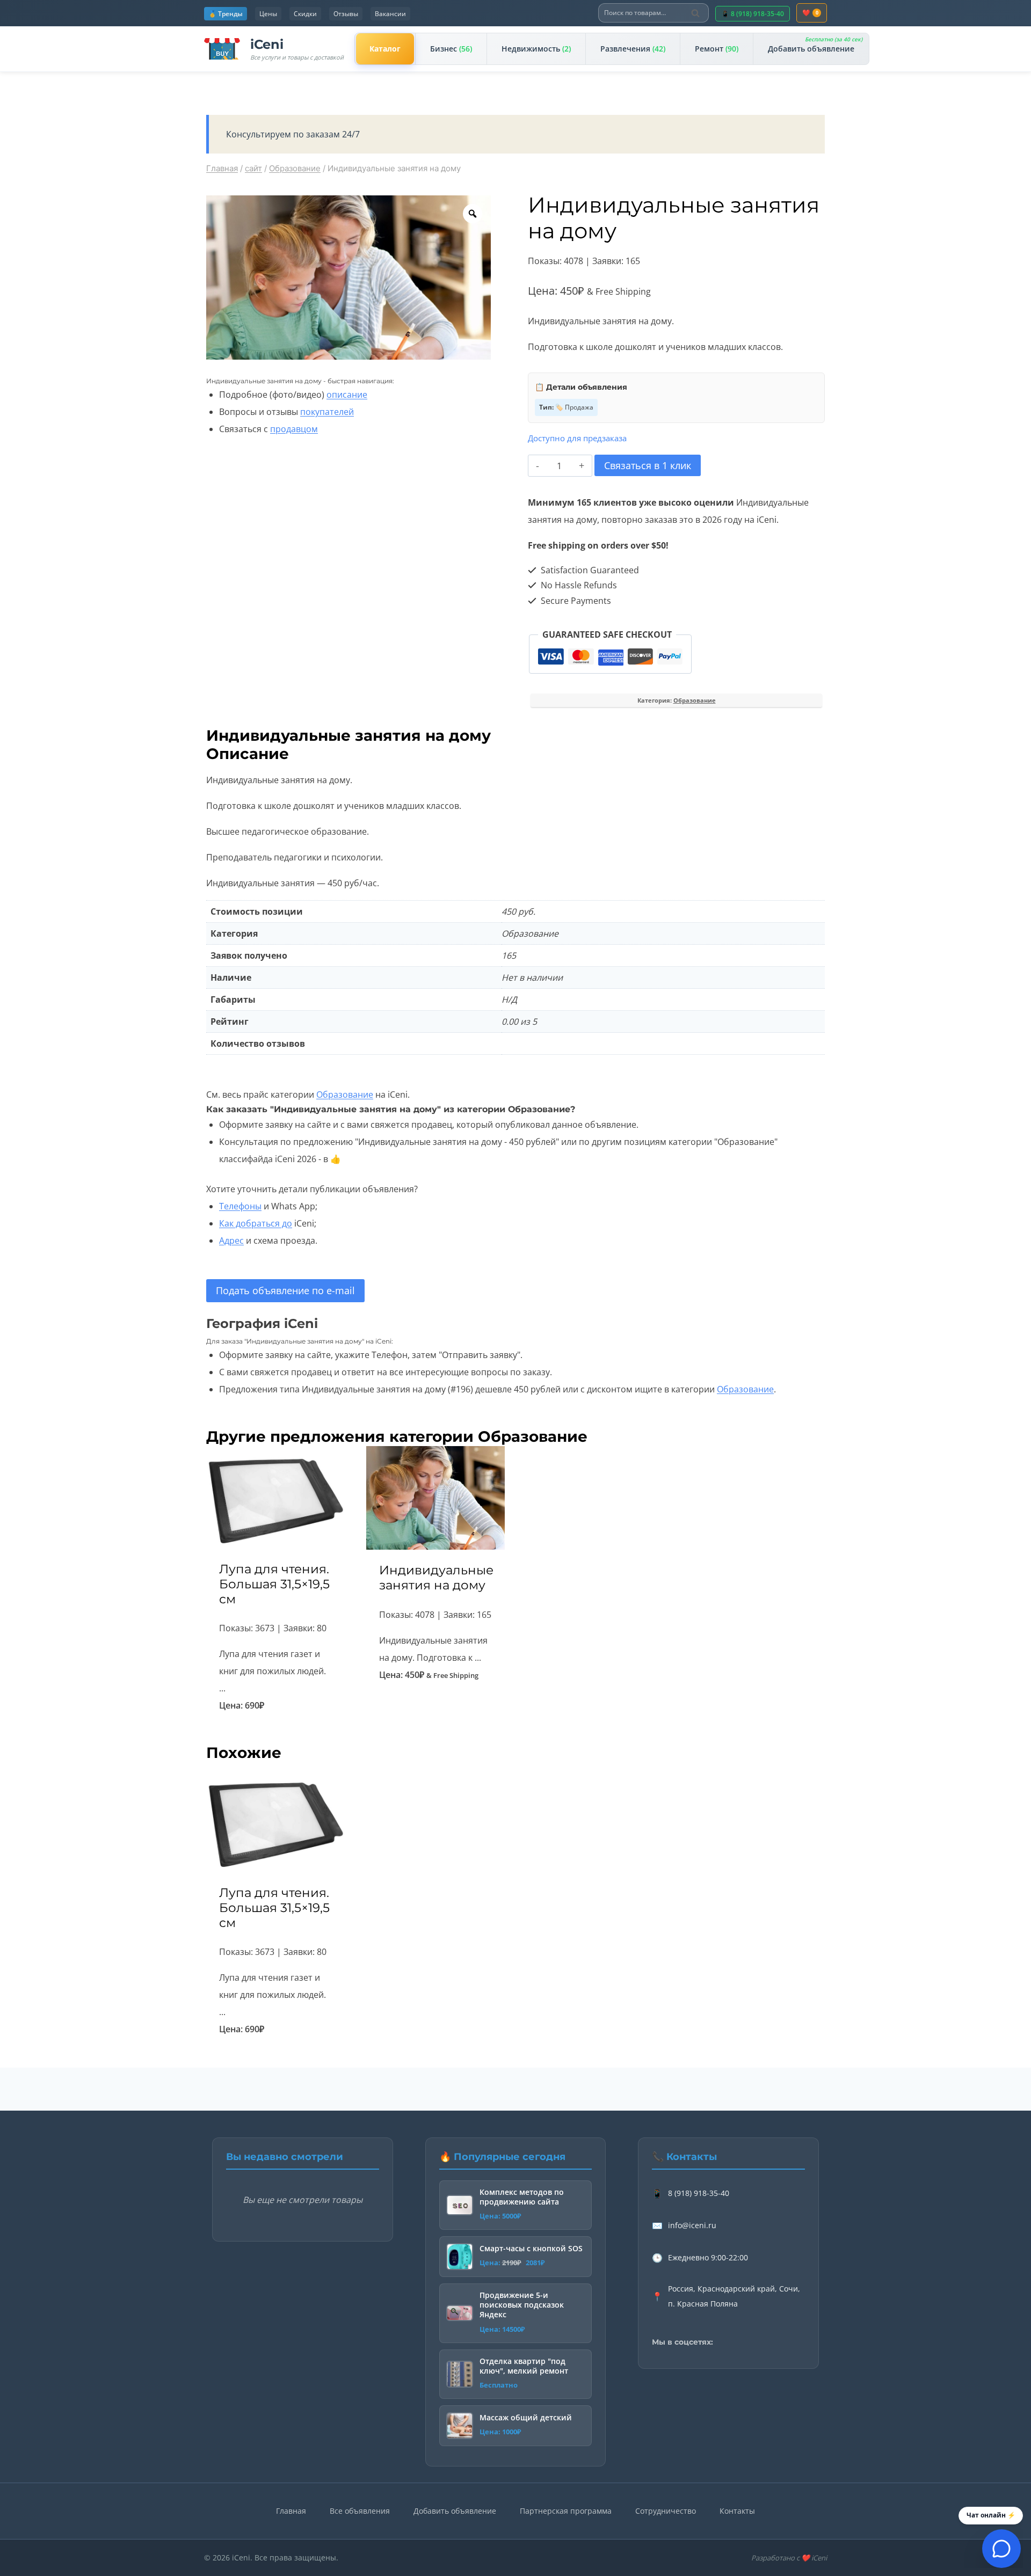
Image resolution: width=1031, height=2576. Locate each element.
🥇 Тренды (226, 14)
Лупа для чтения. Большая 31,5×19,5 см (274, 1584)
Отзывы (346, 14)
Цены (268, 14)
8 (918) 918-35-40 (699, 2193)
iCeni (267, 44)
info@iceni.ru (692, 2225)
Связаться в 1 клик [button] (435, 1710)
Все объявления (360, 2511)
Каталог (385, 49)
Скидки (305, 14)
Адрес (231, 1240)
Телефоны (240, 1206)
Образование (695, 700)
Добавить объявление (815, 45)
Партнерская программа (566, 2511)
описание (347, 395)
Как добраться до (256, 1223)
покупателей (327, 412)
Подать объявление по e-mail (285, 1290)
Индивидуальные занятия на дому (436, 1577)
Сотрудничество (666, 2511)
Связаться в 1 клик (648, 465)
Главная (291, 2511)
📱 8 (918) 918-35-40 (753, 14)
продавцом (294, 429)
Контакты (737, 2511)
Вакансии (390, 14)
